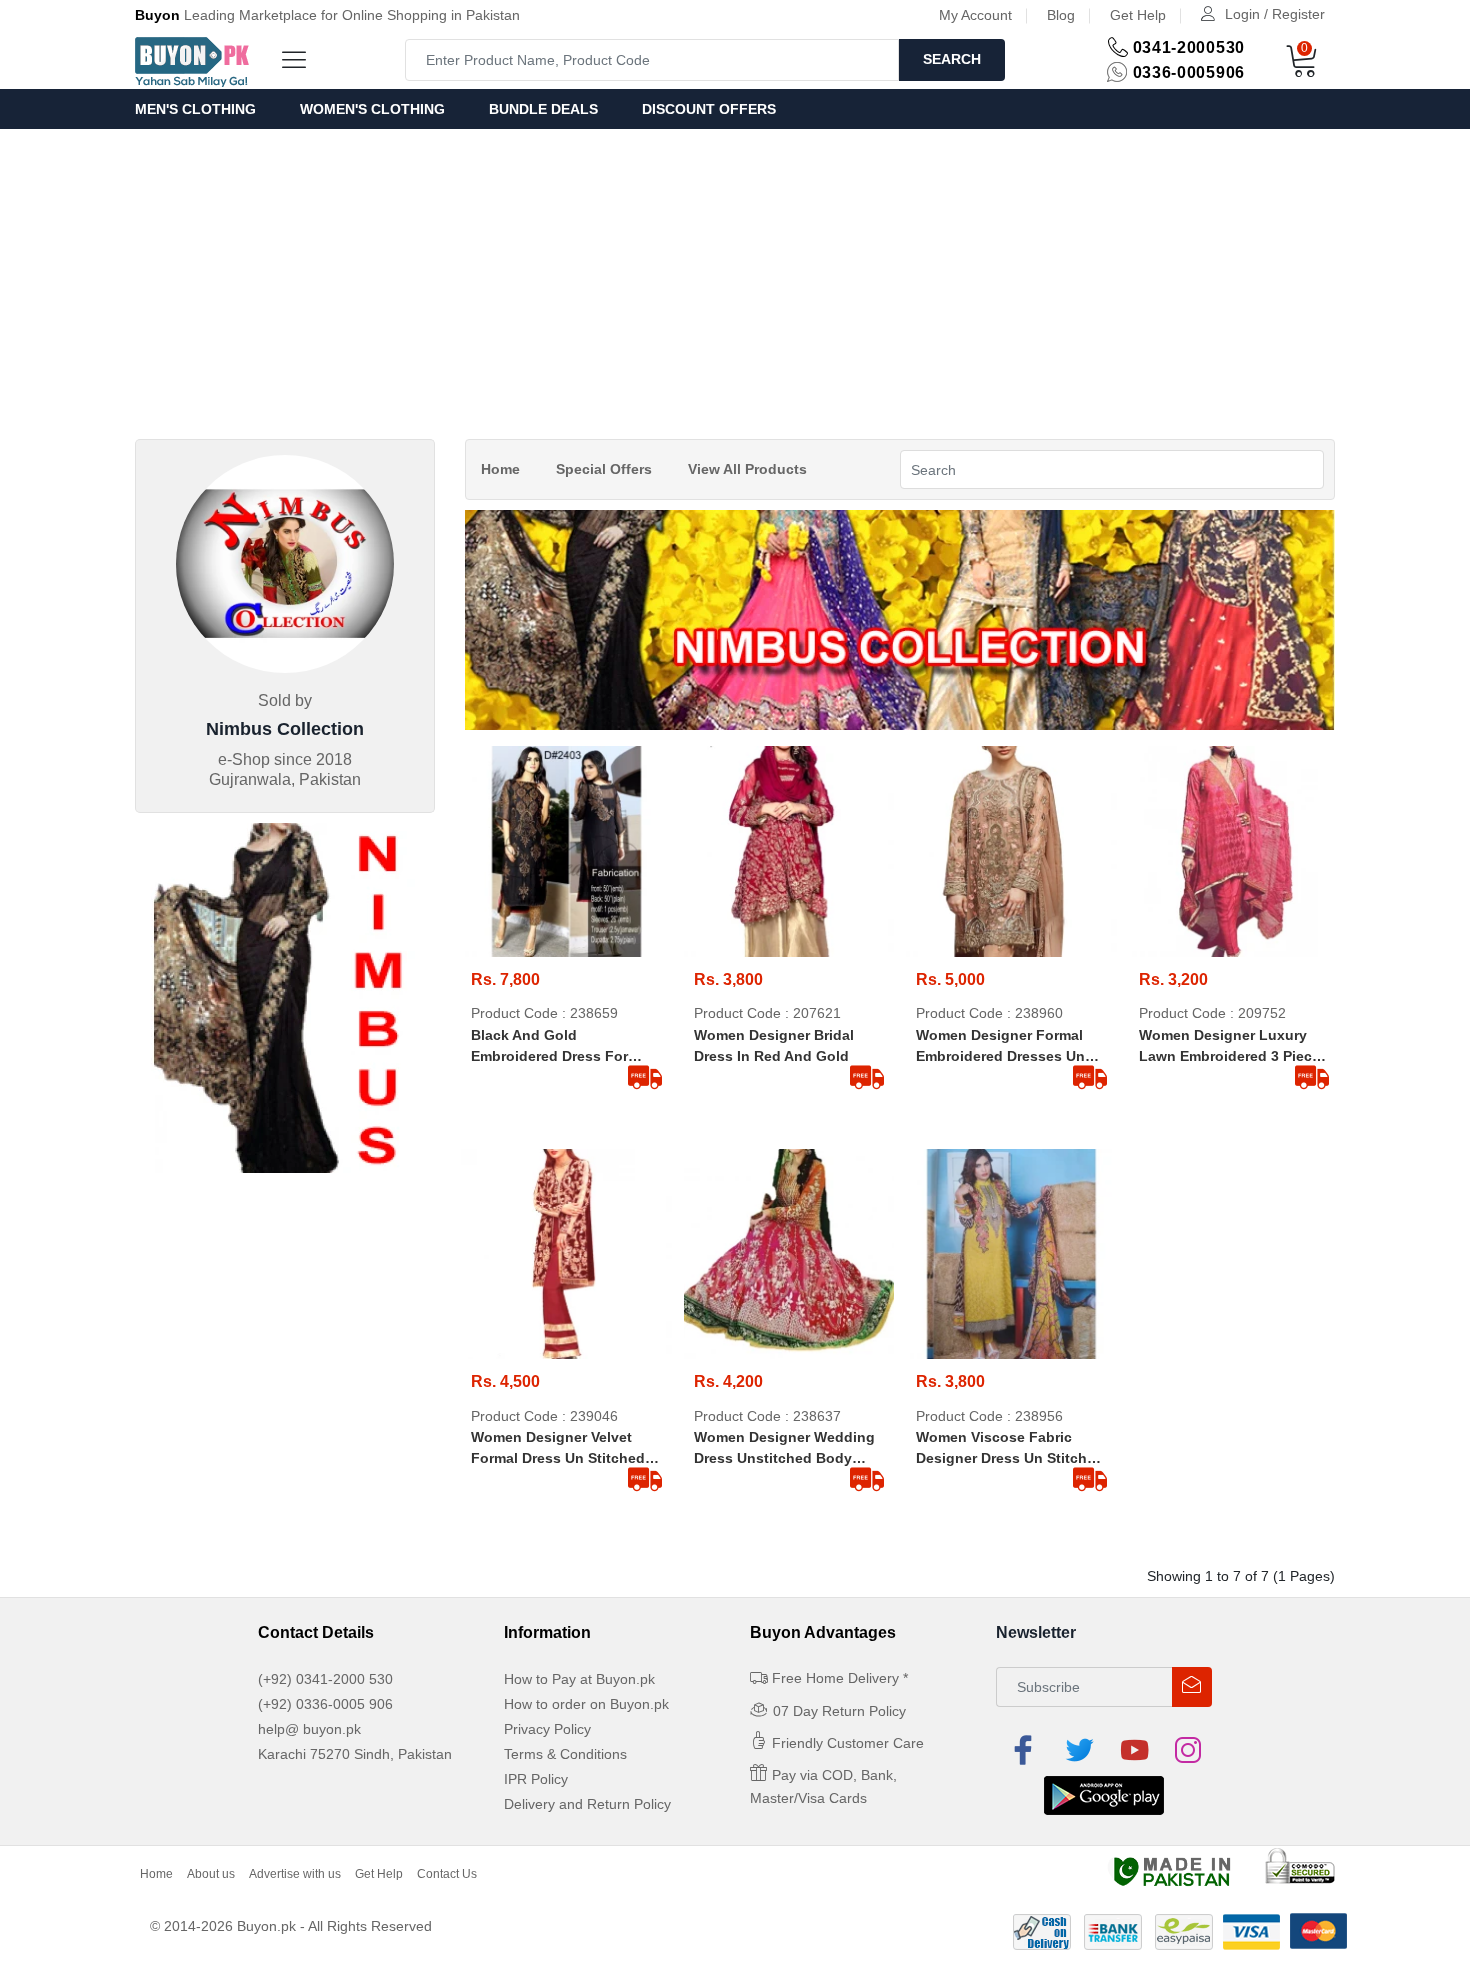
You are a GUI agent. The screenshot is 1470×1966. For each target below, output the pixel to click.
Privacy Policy (547, 1729)
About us (211, 1874)
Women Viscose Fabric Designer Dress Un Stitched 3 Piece (1010, 1449)
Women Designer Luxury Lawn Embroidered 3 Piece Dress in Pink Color (1229, 1047)
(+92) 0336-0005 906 (325, 1704)
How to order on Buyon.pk (586, 1704)
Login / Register (1275, 14)
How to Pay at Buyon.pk (579, 1679)
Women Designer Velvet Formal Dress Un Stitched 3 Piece (564, 1449)
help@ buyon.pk (309, 1729)
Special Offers (604, 469)
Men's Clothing (195, 109)
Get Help (1138, 15)
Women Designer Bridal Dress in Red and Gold (774, 1045)
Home (500, 469)
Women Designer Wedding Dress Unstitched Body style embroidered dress (784, 1449)
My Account (975, 15)
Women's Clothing (372, 109)
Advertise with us (295, 1874)
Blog (1061, 15)
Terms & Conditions (565, 1754)
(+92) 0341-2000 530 (325, 1679)
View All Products (747, 469)
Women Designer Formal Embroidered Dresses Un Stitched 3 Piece (1000, 1047)
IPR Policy (536, 1779)
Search (952, 59)
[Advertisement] (735, 279)
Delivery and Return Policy (587, 1804)
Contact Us (447, 1874)
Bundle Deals (543, 109)
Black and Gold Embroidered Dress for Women (549, 1047)
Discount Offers (709, 109)
